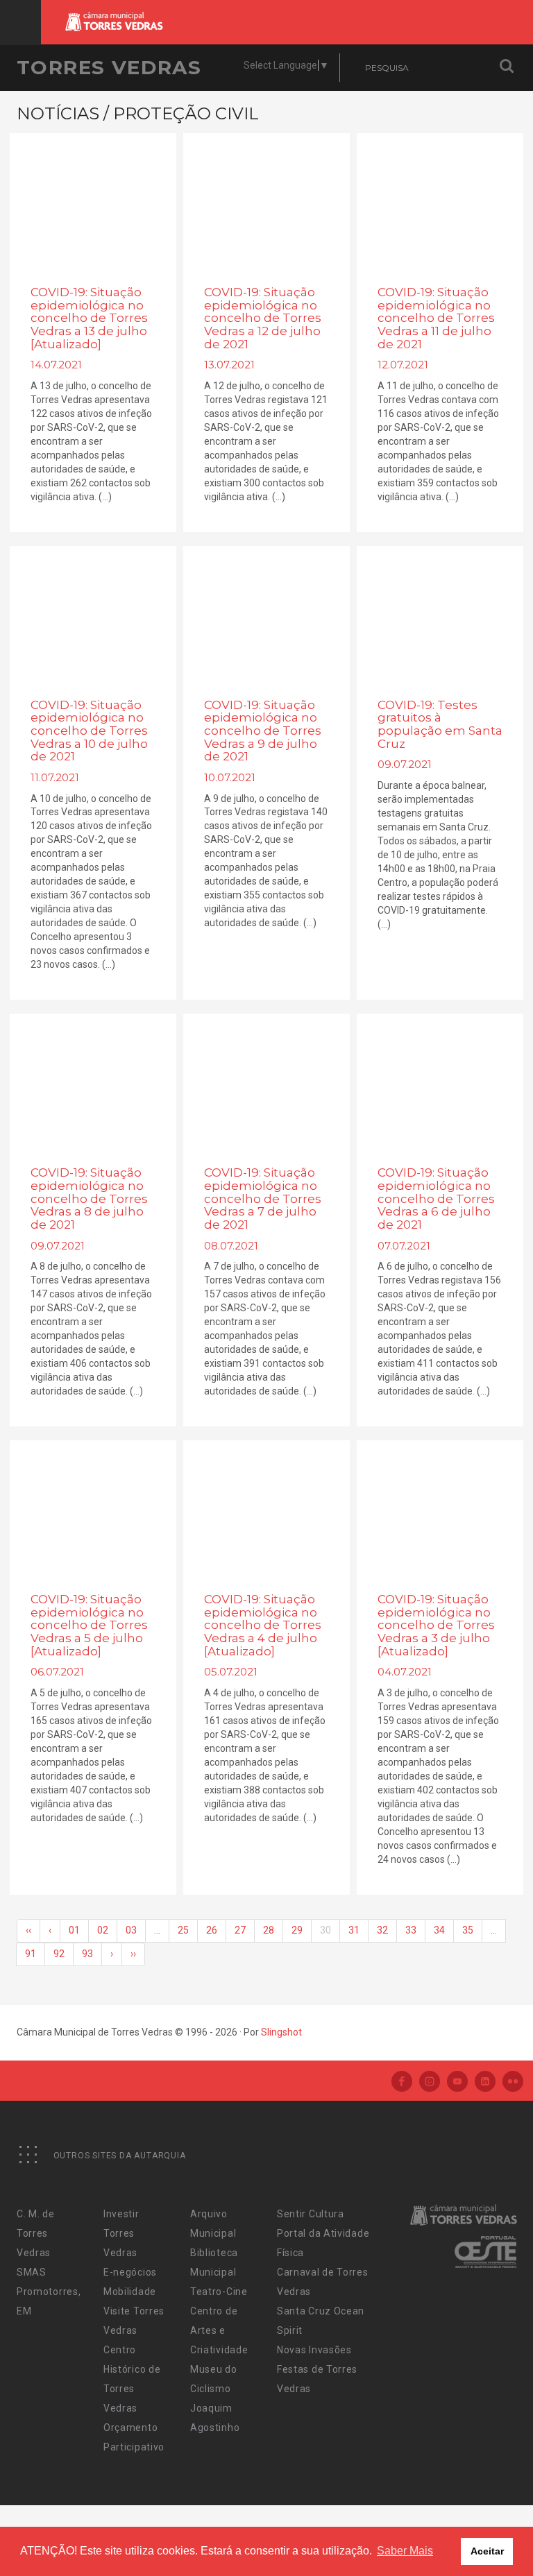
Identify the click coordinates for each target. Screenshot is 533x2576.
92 (59, 1954)
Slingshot (281, 2032)
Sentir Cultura (311, 2214)
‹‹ (28, 1930)
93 (87, 1954)
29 (297, 1930)
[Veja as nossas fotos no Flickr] (513, 2082)
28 (269, 1930)
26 (212, 1930)
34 (439, 1930)
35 (468, 1930)
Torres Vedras (109, 67)
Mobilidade (130, 2292)
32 (382, 1930)
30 (325, 1930)
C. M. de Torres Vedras (36, 2233)
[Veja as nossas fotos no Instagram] (430, 2082)
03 (131, 1930)
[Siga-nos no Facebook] (402, 2082)
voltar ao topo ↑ (469, 2534)
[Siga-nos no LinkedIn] (485, 2082)
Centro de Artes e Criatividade (219, 2330)
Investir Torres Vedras (121, 2233)
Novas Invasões (314, 2350)
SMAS (32, 2272)
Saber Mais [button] (405, 2551)
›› (133, 1954)
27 (240, 1930)
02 (103, 1930)
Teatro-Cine (219, 2292)
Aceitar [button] (487, 2551)
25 (183, 1930)
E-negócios (130, 2272)
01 (74, 1930)
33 (411, 1930)
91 (31, 1954)
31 (354, 1930)
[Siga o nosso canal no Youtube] (457, 2082)
